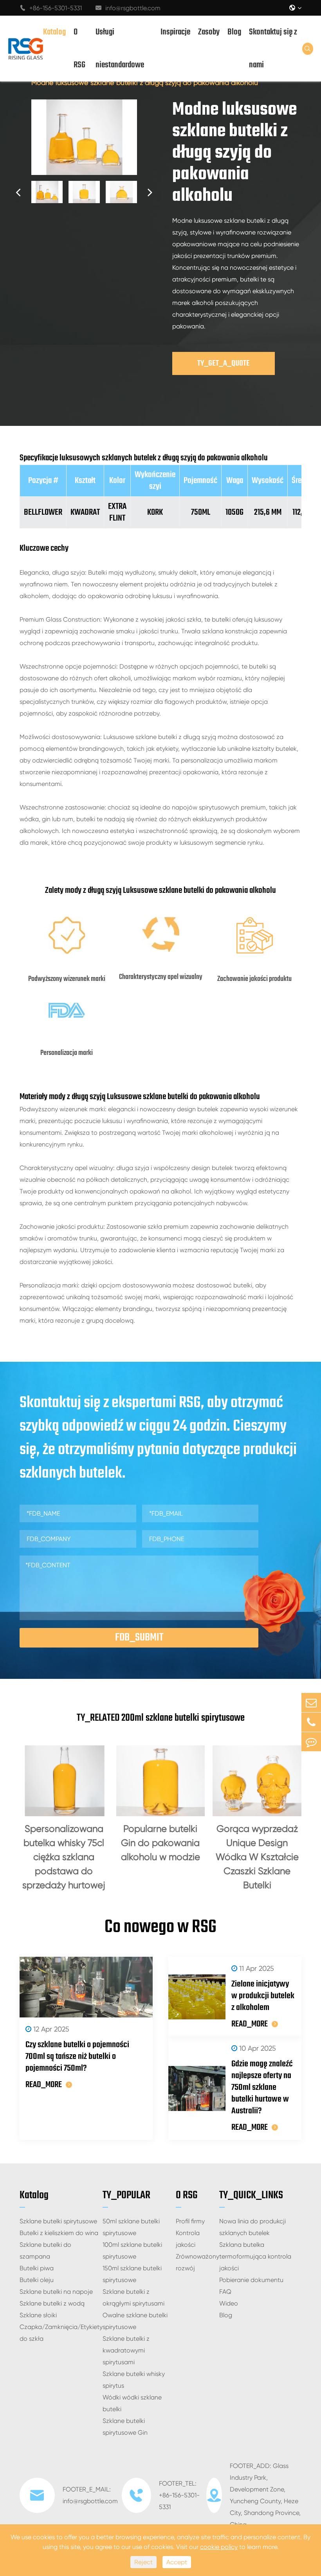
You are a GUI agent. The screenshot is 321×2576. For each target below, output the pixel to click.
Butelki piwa (37, 2268)
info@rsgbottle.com (128, 8)
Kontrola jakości (188, 2239)
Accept (177, 2562)
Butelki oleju (37, 2280)
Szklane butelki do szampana (45, 2251)
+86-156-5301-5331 (51, 8)
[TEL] (311, 1722)
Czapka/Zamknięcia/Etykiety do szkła (61, 2333)
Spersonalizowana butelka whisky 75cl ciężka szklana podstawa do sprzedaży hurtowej (64, 1857)
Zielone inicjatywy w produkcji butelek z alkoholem (263, 1996)
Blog (234, 32)
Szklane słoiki (38, 2315)
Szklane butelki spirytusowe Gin (125, 2427)
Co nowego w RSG (160, 1927)
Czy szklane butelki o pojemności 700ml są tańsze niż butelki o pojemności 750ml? (77, 2057)
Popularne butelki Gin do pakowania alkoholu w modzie (160, 1843)
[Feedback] (311, 1742)
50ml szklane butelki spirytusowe (131, 2227)
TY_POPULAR (126, 2195)
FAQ (225, 2292)
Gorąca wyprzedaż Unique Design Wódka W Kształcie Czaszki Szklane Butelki (257, 1857)
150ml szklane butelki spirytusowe (132, 2274)
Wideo (229, 2303)
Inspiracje (175, 32)
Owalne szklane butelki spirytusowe (135, 2321)
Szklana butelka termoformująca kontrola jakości (255, 2256)
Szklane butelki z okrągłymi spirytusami (133, 2297)
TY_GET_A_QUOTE (224, 363)
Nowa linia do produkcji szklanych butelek (252, 2227)
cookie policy (219, 2547)
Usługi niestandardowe (120, 49)
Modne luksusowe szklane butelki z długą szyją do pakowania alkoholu (145, 82)
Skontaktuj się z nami (273, 49)
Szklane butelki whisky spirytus (134, 2380)
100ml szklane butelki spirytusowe (132, 2251)
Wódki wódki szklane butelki (132, 2403)
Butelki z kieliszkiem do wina (59, 2233)
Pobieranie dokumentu (251, 2280)
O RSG (79, 49)
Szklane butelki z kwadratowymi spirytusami (126, 2350)
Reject (143, 2562)
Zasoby (209, 32)
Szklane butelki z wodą (52, 2303)
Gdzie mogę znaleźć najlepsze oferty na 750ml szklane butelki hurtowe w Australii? (262, 2087)
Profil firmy (190, 2221)
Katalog (54, 32)
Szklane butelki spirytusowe (58, 2221)
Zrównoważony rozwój (197, 2262)
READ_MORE (44, 2085)
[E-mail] (311, 1703)
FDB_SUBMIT (139, 1638)
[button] (18, 192)
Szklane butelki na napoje (56, 2292)
